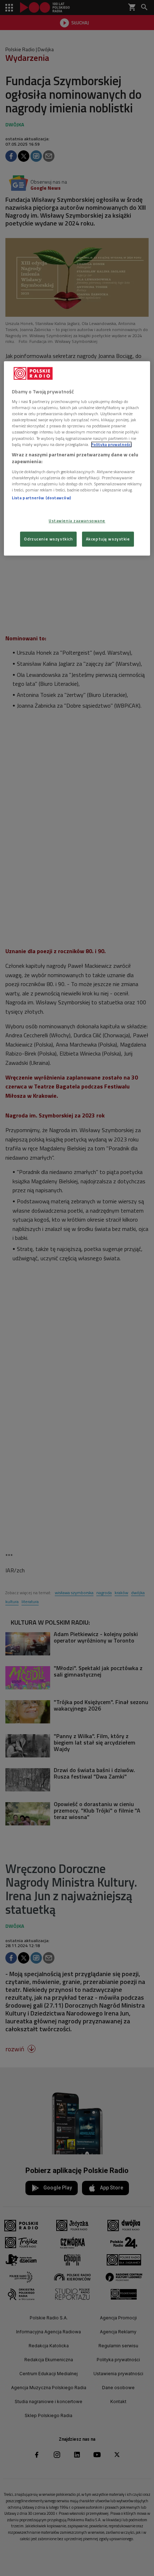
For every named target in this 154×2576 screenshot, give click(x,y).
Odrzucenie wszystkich (48, 539)
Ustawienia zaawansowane (77, 521)
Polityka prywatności (111, 444)
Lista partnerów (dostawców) (41, 498)
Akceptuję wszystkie (108, 539)
